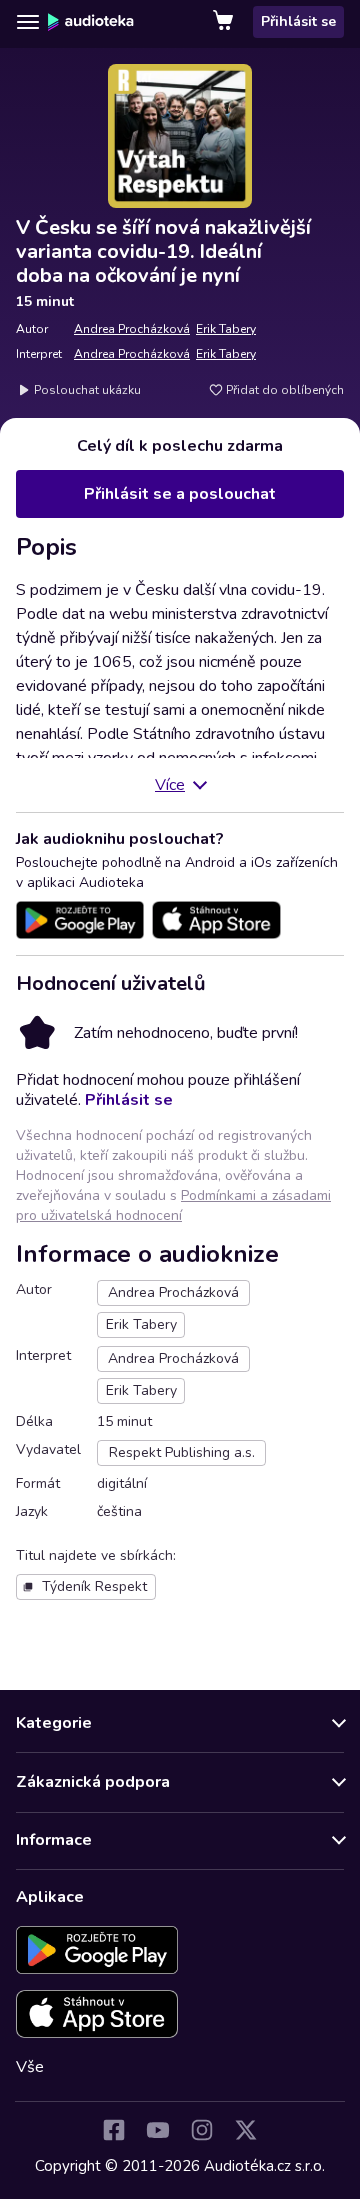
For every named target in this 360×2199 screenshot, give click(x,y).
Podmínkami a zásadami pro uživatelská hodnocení (173, 1205)
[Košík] (225, 22)
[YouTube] (158, 2130)
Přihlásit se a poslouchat (180, 494)
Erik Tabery (226, 329)
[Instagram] (202, 2130)
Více (170, 785)
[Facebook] (114, 2130)
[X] (246, 2130)
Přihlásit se (298, 21)
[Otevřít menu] (28, 22)
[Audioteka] (91, 22)
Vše (30, 2067)
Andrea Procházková (132, 329)
